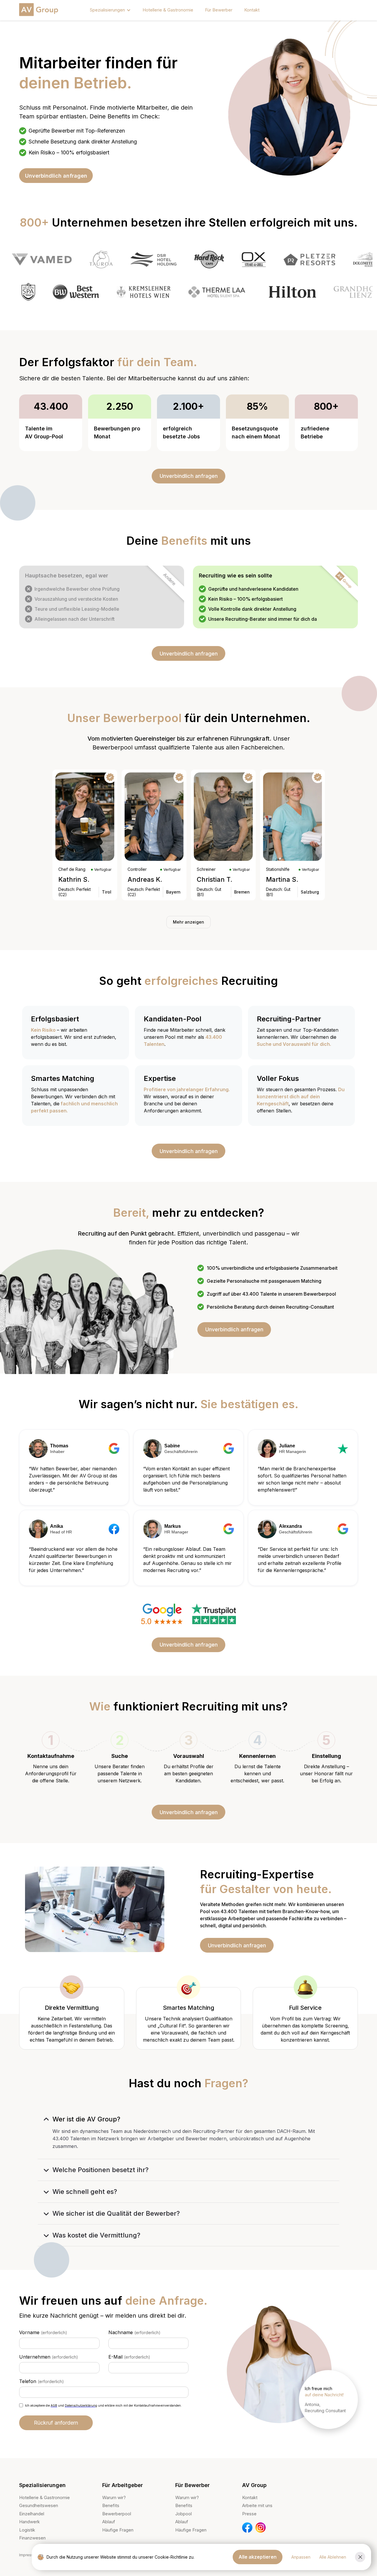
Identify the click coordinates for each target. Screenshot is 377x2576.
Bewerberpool (117, 2514)
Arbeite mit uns (257, 2505)
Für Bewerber (219, 10)
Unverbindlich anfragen (56, 176)
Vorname (43, 2332)
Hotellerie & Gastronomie (168, 10)
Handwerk (29, 2522)
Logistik (27, 2530)
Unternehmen (49, 2357)
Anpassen (301, 2557)
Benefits (111, 2505)
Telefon (42, 2381)
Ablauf (109, 2522)
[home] (40, 10)
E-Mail (129, 2357)
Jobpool (183, 2514)
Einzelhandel (32, 2514)
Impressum (29, 2555)
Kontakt (252, 10)
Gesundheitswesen (39, 2505)
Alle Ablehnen (333, 2557)
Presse (249, 2514)
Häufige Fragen (118, 2530)
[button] (110, 10)
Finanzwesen (32, 2538)
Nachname (134, 2332)
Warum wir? (114, 2497)
